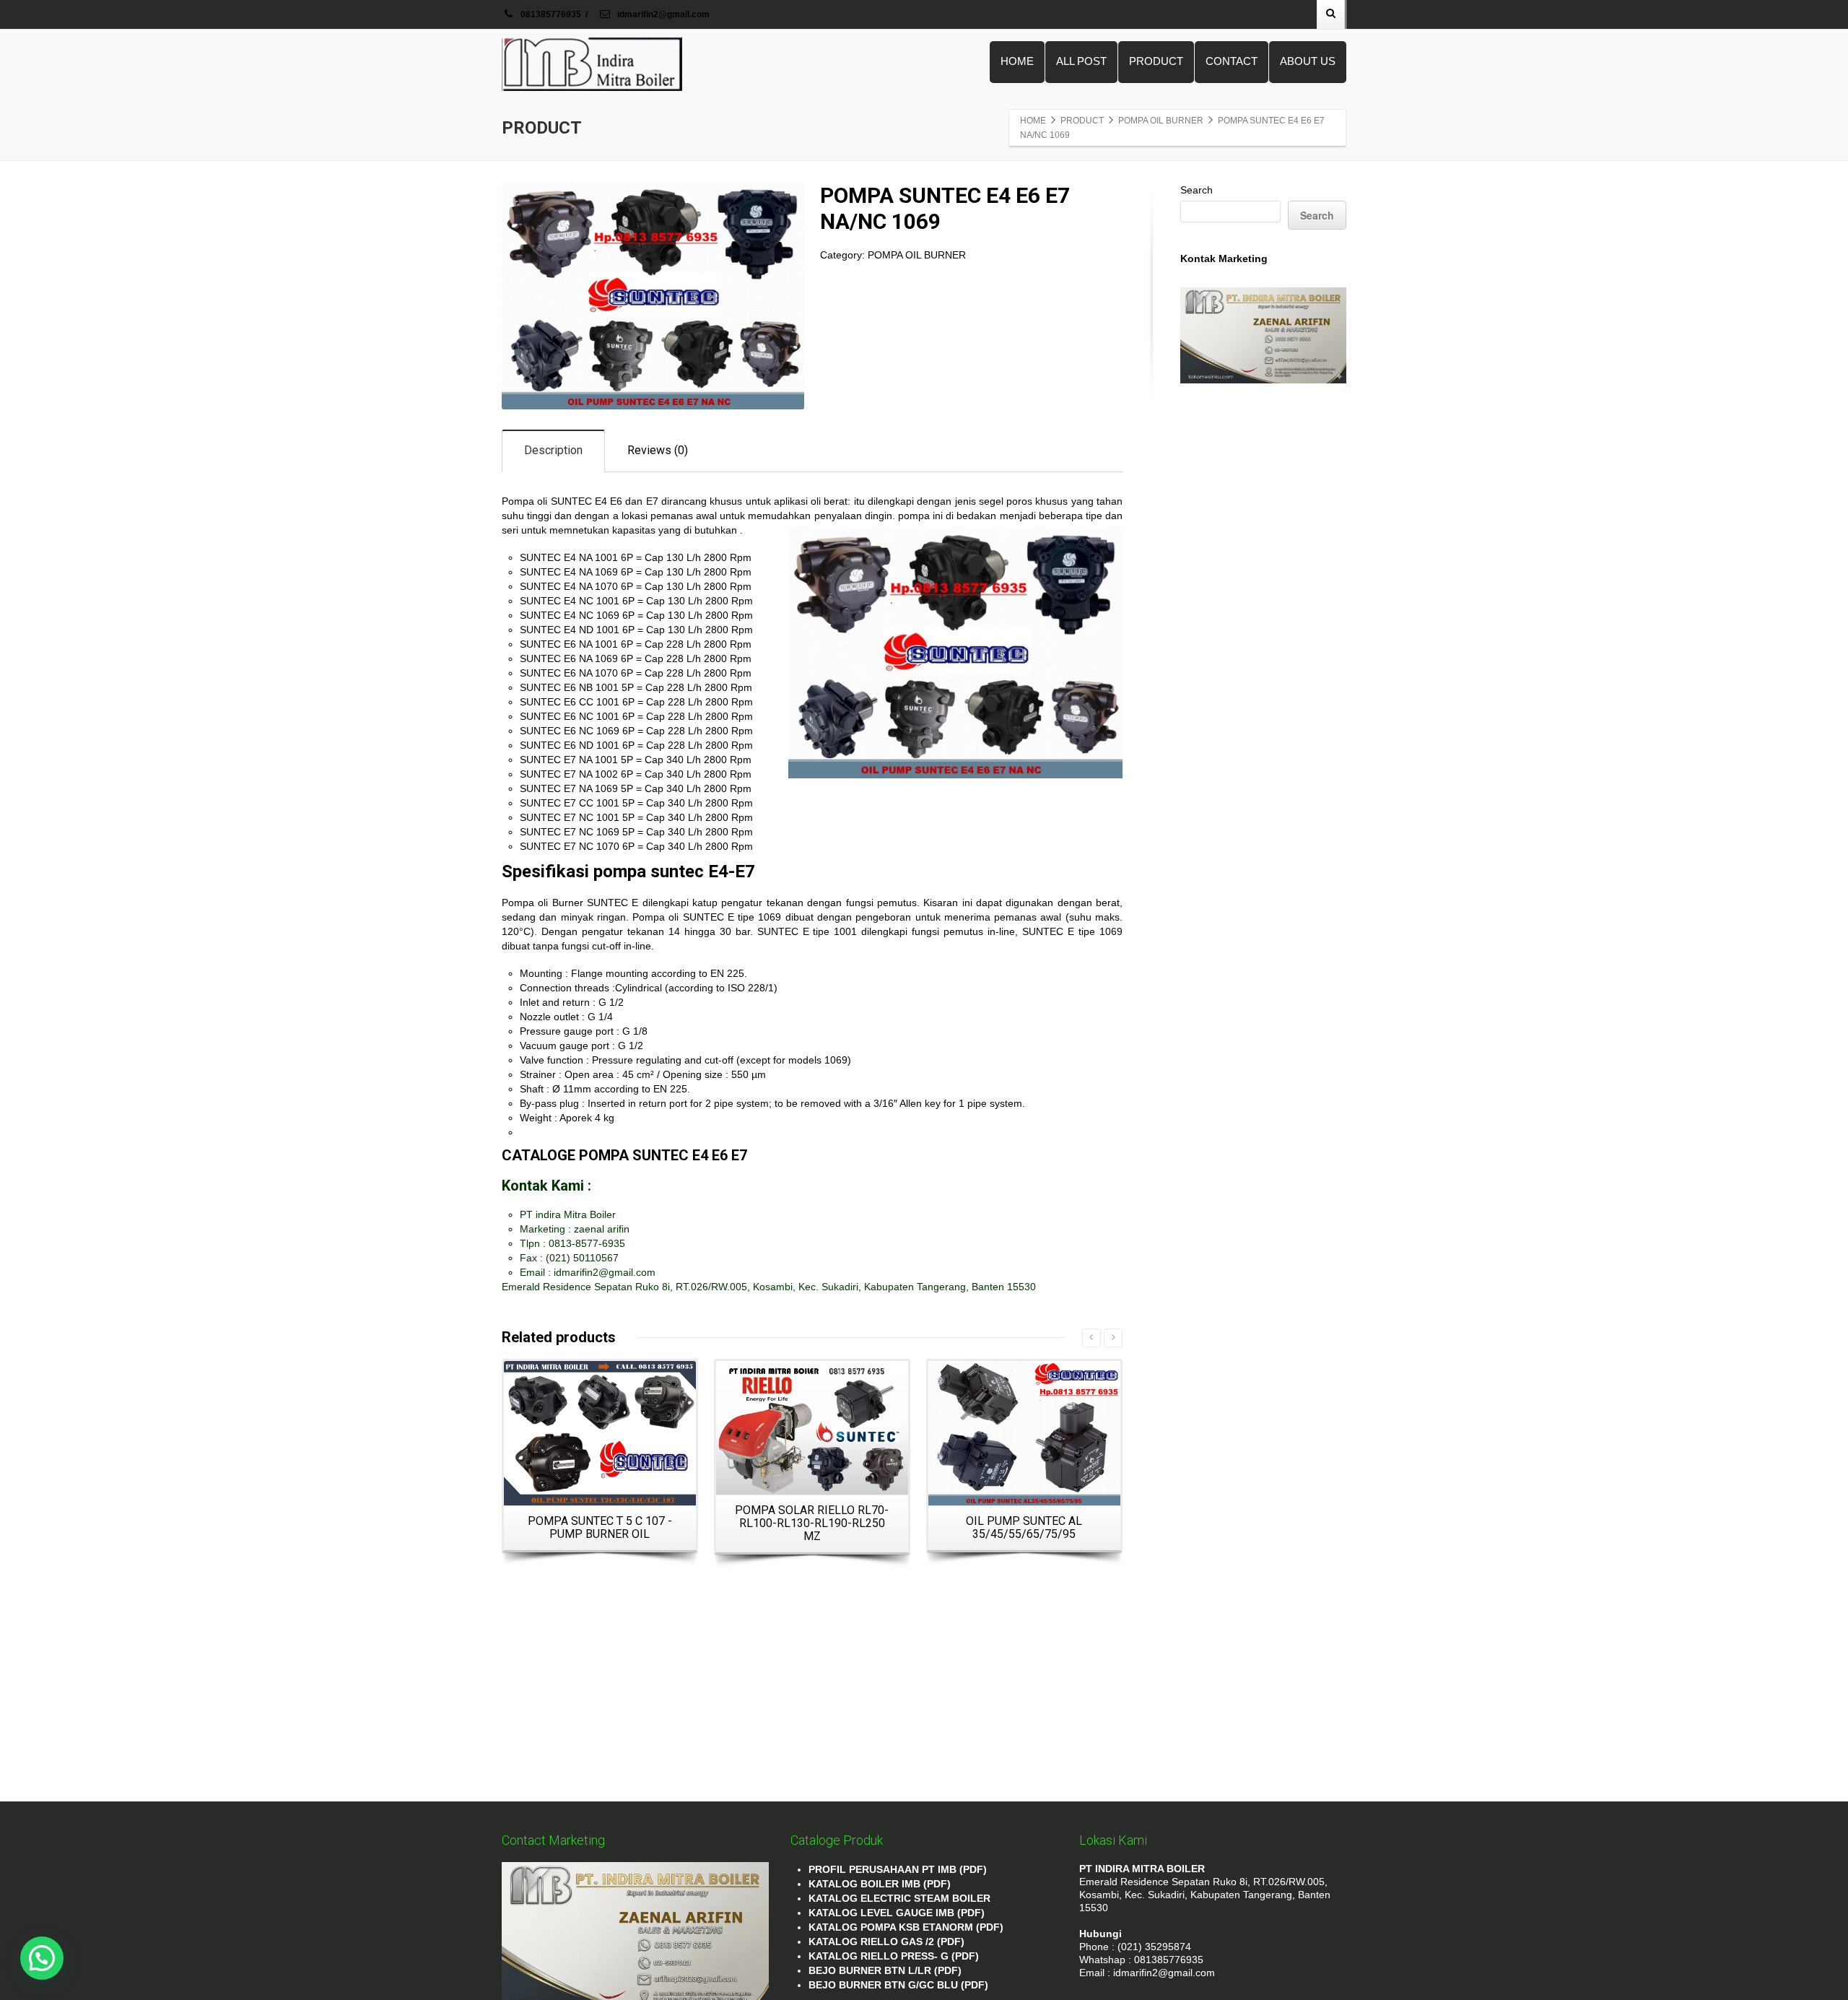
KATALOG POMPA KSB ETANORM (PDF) (906, 1927)
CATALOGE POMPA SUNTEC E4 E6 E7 (624, 1155)
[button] (42, 1958)
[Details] (600, 1433)
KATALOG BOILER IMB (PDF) (880, 1884)
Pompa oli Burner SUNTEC (565, 903)
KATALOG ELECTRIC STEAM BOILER (899, 1898)
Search (1197, 190)
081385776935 (551, 14)
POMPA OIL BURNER (917, 255)
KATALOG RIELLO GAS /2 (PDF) (886, 1942)
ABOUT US (1308, 61)
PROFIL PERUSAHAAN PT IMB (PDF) (898, 1869)
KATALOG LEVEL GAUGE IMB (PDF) (897, 1913)
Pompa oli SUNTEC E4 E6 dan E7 (580, 501)
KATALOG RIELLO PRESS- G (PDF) (894, 1956)
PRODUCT (1156, 61)
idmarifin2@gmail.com (662, 14)
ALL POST (1081, 61)
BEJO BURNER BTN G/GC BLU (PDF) (898, 1985)
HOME (1017, 61)
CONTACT (1232, 61)
